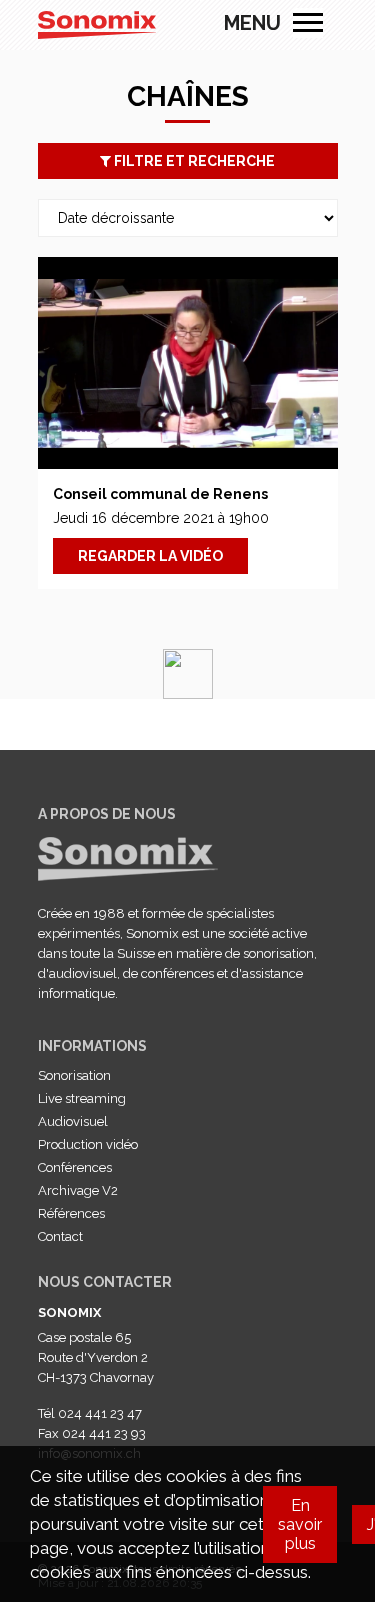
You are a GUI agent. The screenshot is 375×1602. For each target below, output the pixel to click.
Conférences (75, 1167)
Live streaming (82, 1098)
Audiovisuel (73, 1121)
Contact (60, 1236)
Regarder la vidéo (150, 556)
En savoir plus (300, 1524)
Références (71, 1213)
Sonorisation (74, 1075)
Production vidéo (88, 1144)
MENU (308, 23)
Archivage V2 (78, 1190)
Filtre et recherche (193, 161)
